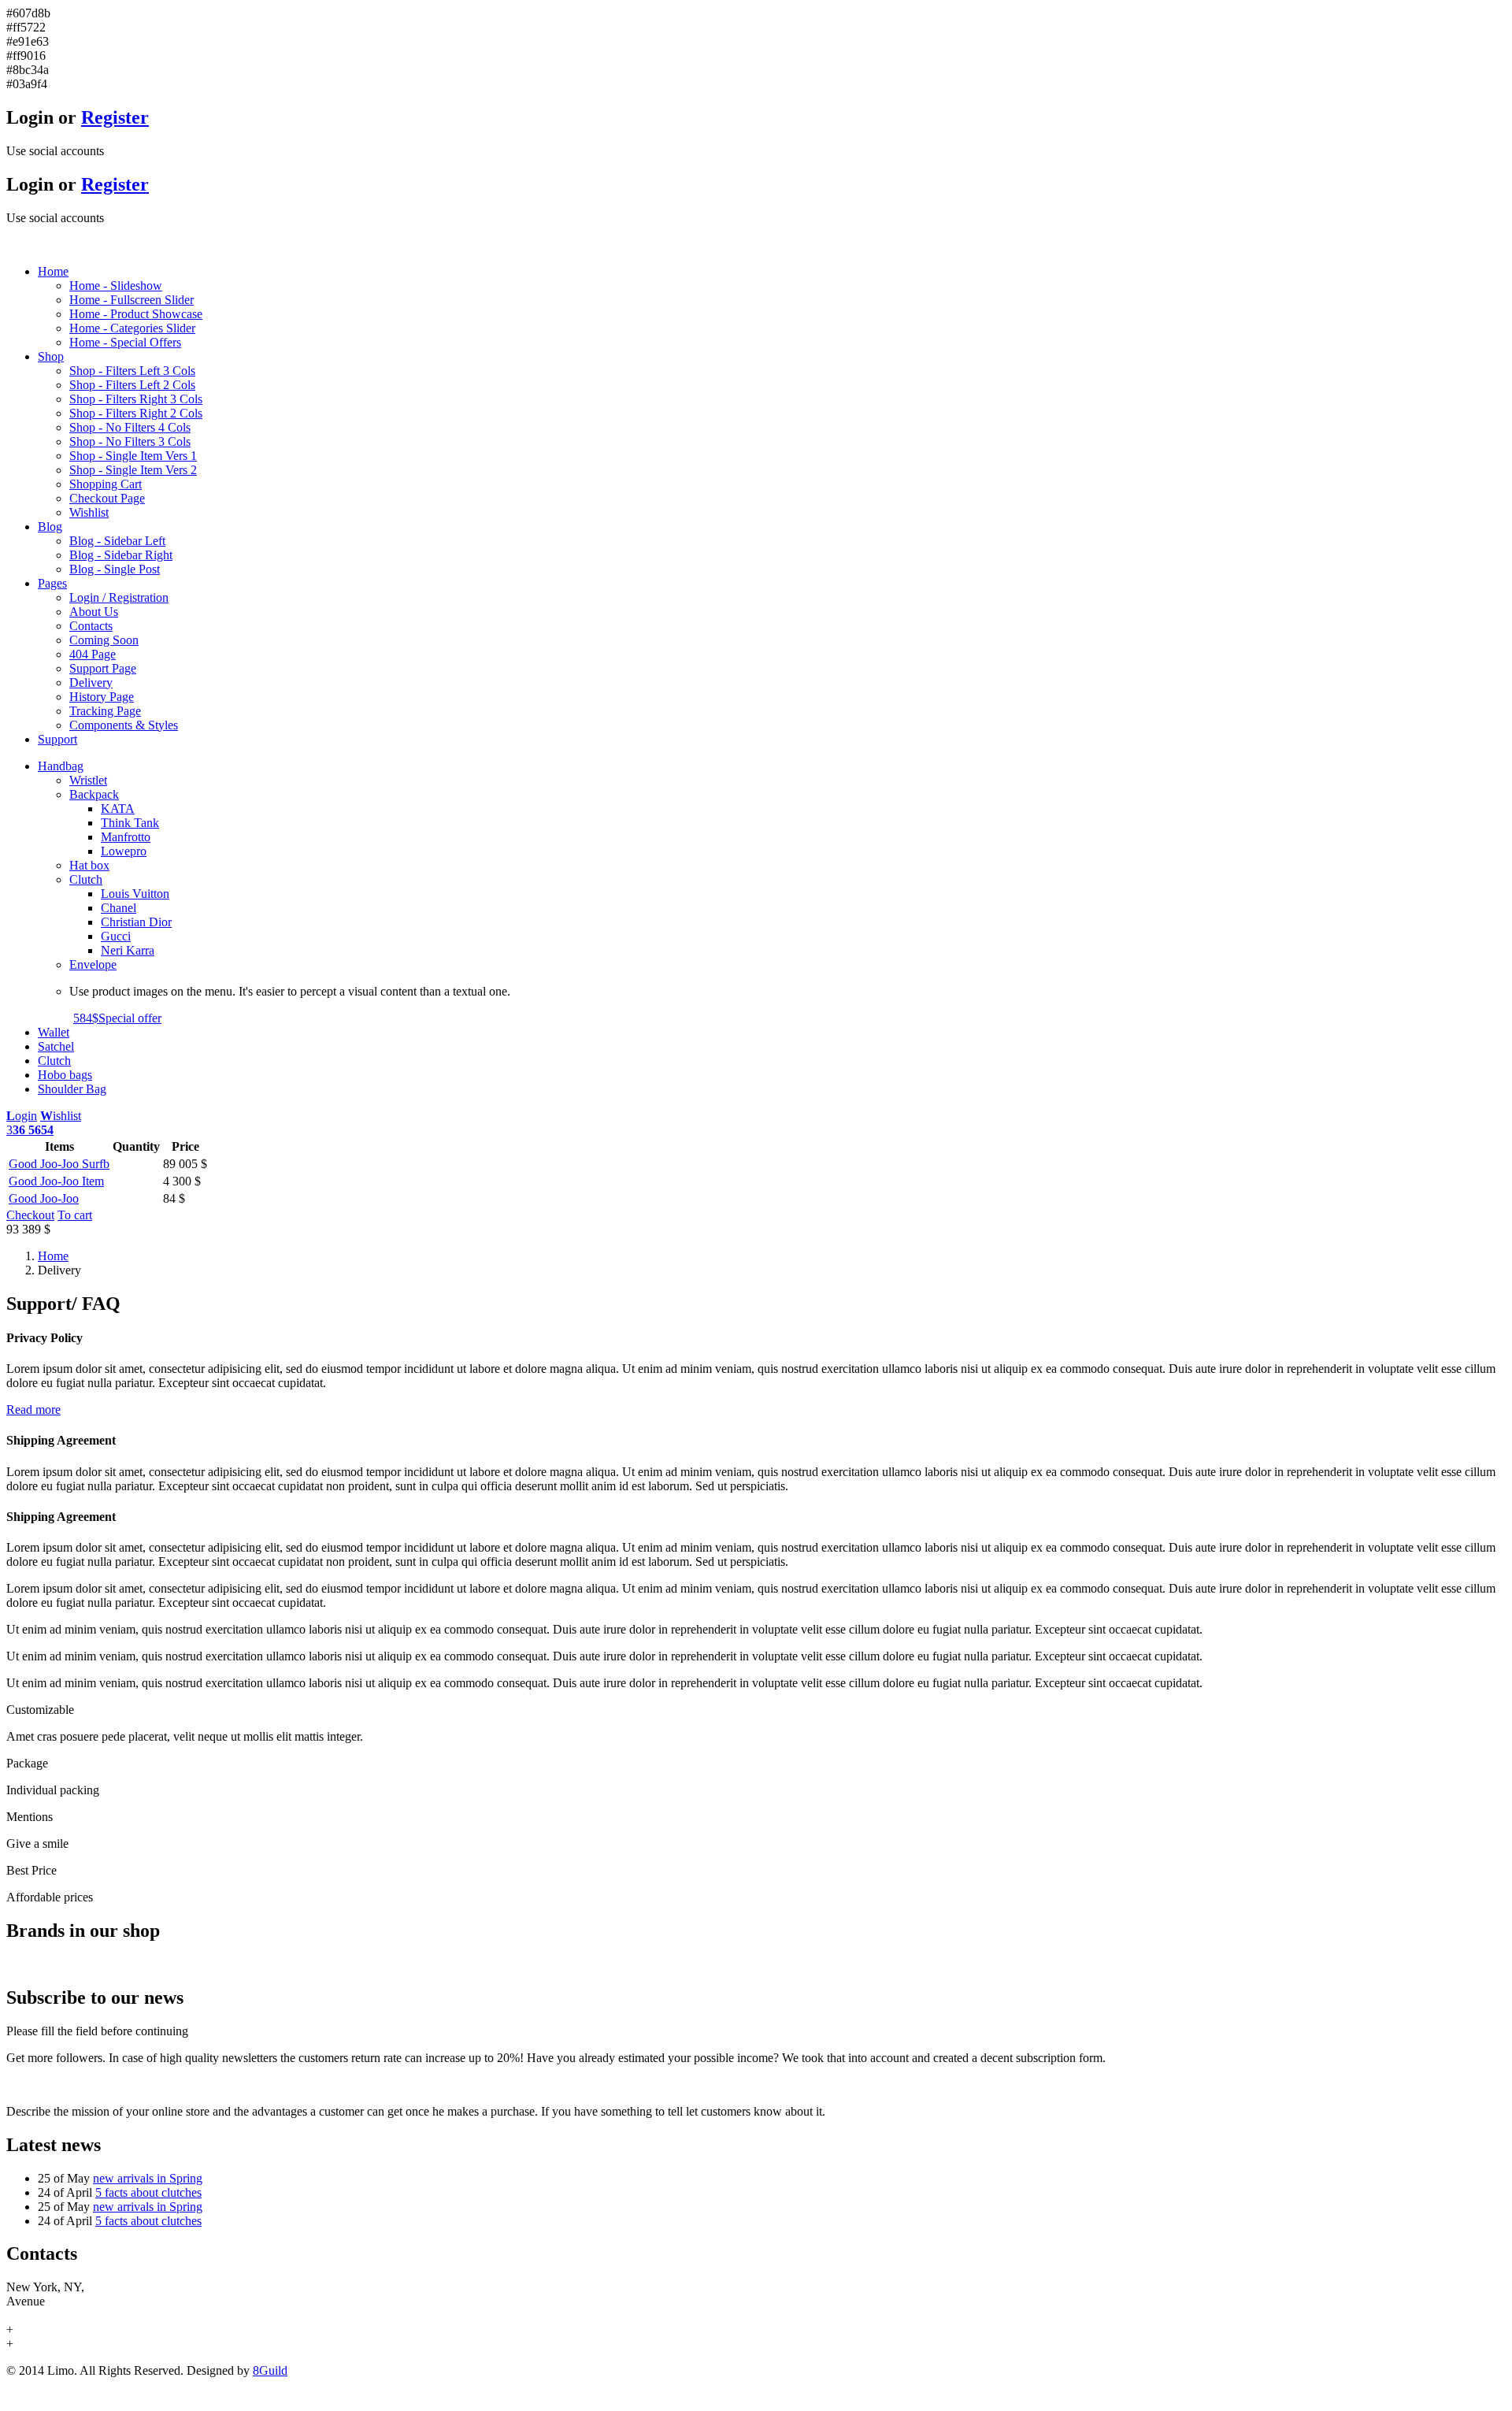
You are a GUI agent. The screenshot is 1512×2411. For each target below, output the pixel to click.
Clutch (86, 879)
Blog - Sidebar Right (121, 555)
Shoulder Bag (72, 1089)
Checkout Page (107, 498)
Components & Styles (124, 725)
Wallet (54, 1032)
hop (51, 356)
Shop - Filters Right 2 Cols (136, 413)
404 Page (93, 654)
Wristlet (88, 780)
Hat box (89, 865)
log (50, 527)
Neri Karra (128, 950)
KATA (118, 809)
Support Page (103, 668)
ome (53, 271)
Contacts (91, 626)
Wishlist (89, 512)
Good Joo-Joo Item (56, 1181)
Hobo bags (65, 1075)
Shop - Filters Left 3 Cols (132, 371)
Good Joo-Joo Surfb (59, 1164)
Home (53, 1256)
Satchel (56, 1046)
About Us (94, 612)
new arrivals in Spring (148, 2178)
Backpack (94, 794)
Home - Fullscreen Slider (132, 300)
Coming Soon (104, 640)
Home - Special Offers (125, 342)
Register (115, 117)
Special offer (117, 1018)
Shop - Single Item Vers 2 (133, 470)
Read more (33, 1410)
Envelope (93, 964)
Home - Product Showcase (136, 314)
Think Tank (130, 823)
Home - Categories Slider (132, 328)
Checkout (30, 1215)
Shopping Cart (106, 484)
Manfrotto (126, 837)
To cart (75, 1215)
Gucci (116, 936)
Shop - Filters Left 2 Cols (132, 385)
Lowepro (124, 851)
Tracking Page (105, 711)
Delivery (91, 682)
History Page (102, 697)
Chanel (119, 908)
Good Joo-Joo (44, 1198)
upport (57, 739)
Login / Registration (119, 597)
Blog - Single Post (115, 569)
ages (52, 583)
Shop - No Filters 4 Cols (130, 427)
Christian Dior (136, 922)
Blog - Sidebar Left (117, 541)
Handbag (61, 766)
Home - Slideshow (116, 286)
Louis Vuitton (135, 894)
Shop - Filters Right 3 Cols (136, 399)
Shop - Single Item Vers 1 (133, 456)
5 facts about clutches (148, 2192)
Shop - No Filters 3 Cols (130, 441)
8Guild (270, 2370)
